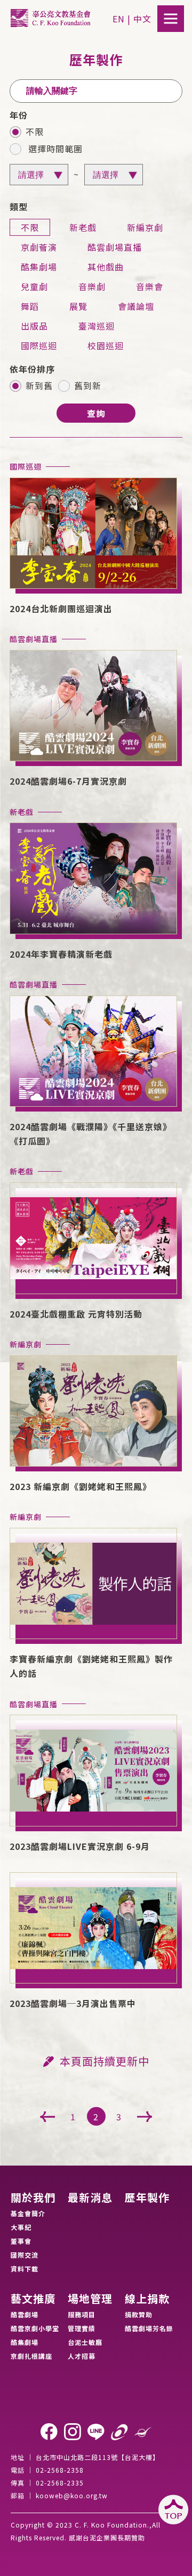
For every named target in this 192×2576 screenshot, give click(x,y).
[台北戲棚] (119, 2432)
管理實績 (82, 2328)
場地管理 (90, 2299)
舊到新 (88, 386)
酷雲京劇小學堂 (35, 2328)
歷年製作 (147, 2198)
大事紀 (21, 2227)
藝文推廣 (33, 2299)
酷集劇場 (25, 2342)
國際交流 (25, 2255)
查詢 (96, 413)
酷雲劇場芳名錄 (149, 2328)
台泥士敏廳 (85, 2342)
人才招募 (82, 2356)
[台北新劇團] (143, 2432)
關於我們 (33, 2198)
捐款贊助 (139, 2314)
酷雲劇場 (25, 2314)
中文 (142, 19)
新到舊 (39, 386)
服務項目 (82, 2314)
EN (119, 19)
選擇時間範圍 (54, 150)
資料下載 (25, 2269)
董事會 (21, 2241)
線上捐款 (147, 2299)
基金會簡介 (28, 2213)
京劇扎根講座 (31, 2356)
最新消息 (90, 2198)
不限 (35, 133)
